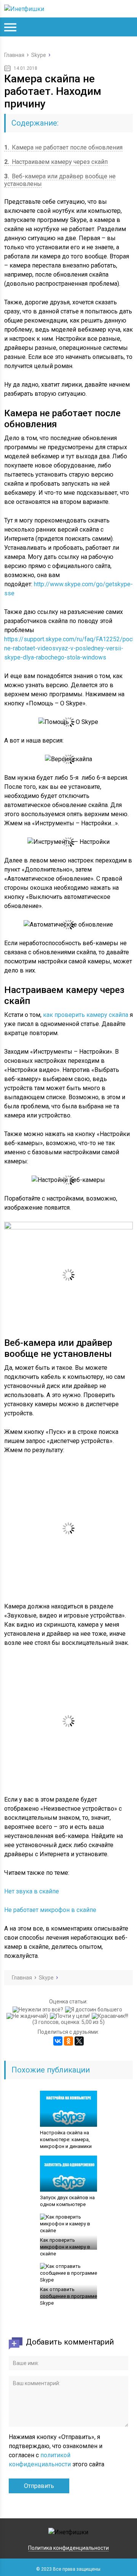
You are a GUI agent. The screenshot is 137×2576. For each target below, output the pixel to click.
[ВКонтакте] (58, 2041)
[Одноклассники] (68, 2041)
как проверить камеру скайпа (86, 1015)
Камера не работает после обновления (63, 147)
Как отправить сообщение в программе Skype (68, 2296)
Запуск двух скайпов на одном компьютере (67, 2201)
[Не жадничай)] (28, 2016)
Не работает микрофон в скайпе (50, 1910)
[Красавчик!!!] (111, 2016)
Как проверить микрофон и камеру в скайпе (65, 2247)
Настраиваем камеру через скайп (56, 162)
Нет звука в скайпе (32, 1891)
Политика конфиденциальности (68, 2548)
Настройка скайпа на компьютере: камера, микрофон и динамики (66, 2139)
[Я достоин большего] (95, 2010)
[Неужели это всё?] (39, 2010)
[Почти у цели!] (71, 2016)
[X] (79, 2041)
